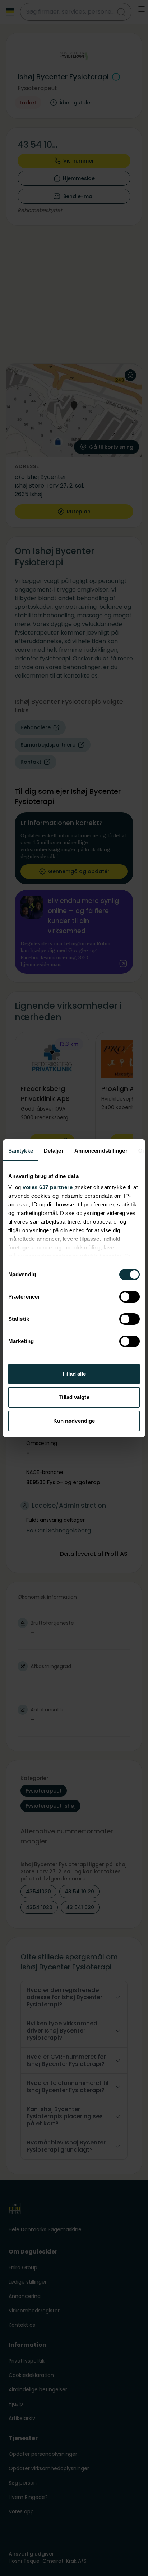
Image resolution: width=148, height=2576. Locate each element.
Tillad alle (74, 1374)
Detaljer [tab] (54, 1151)
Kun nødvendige (74, 1421)
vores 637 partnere (48, 1187)
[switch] (129, 1297)
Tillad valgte (74, 1397)
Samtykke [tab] (21, 1151)
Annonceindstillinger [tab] (101, 1151)
